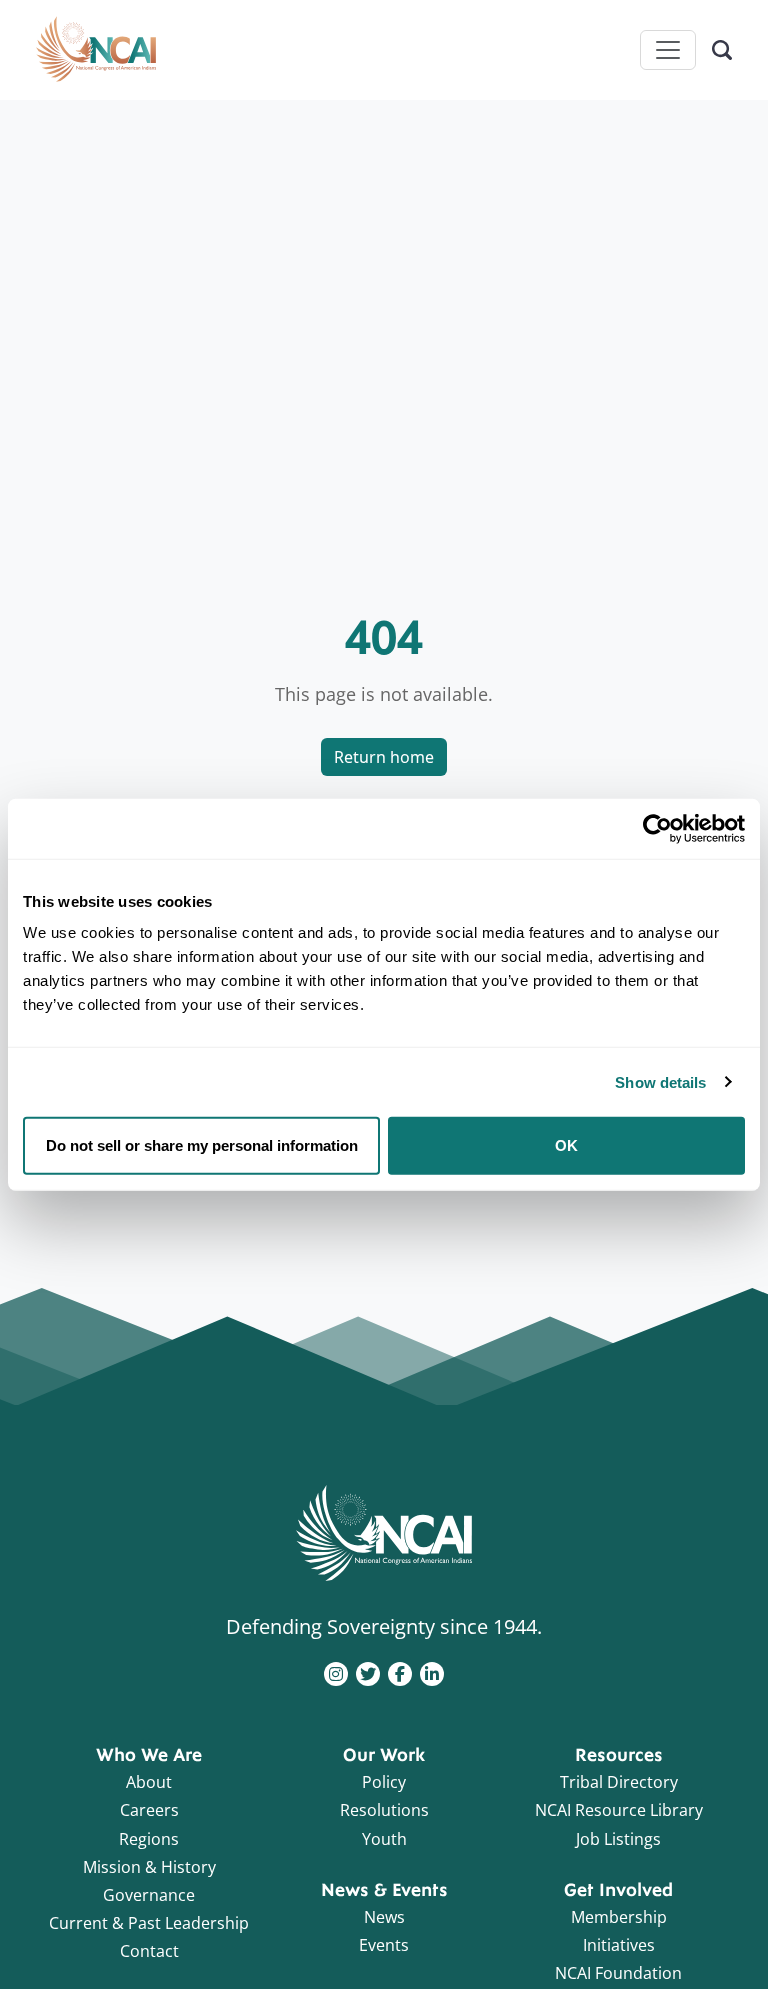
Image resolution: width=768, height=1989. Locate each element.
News (384, 1917)
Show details (660, 1081)
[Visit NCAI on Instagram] (336, 1672)
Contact (149, 1951)
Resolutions (384, 1810)
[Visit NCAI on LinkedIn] (432, 1672)
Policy (384, 1782)
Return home (384, 757)
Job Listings (618, 1839)
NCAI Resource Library (619, 1810)
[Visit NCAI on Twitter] (368, 1672)
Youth (384, 1839)
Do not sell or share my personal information (202, 1145)
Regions (149, 1839)
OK (566, 1145)
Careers (149, 1810)
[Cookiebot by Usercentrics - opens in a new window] (657, 828)
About (149, 1782)
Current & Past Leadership (149, 1923)
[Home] (96, 50)
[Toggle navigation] (668, 50)
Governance (149, 1895)
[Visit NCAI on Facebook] (400, 1672)
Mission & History (149, 1867)
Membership (619, 1917)
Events (384, 1945)
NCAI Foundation (618, 1973)
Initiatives (619, 1945)
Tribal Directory (619, 1782)
